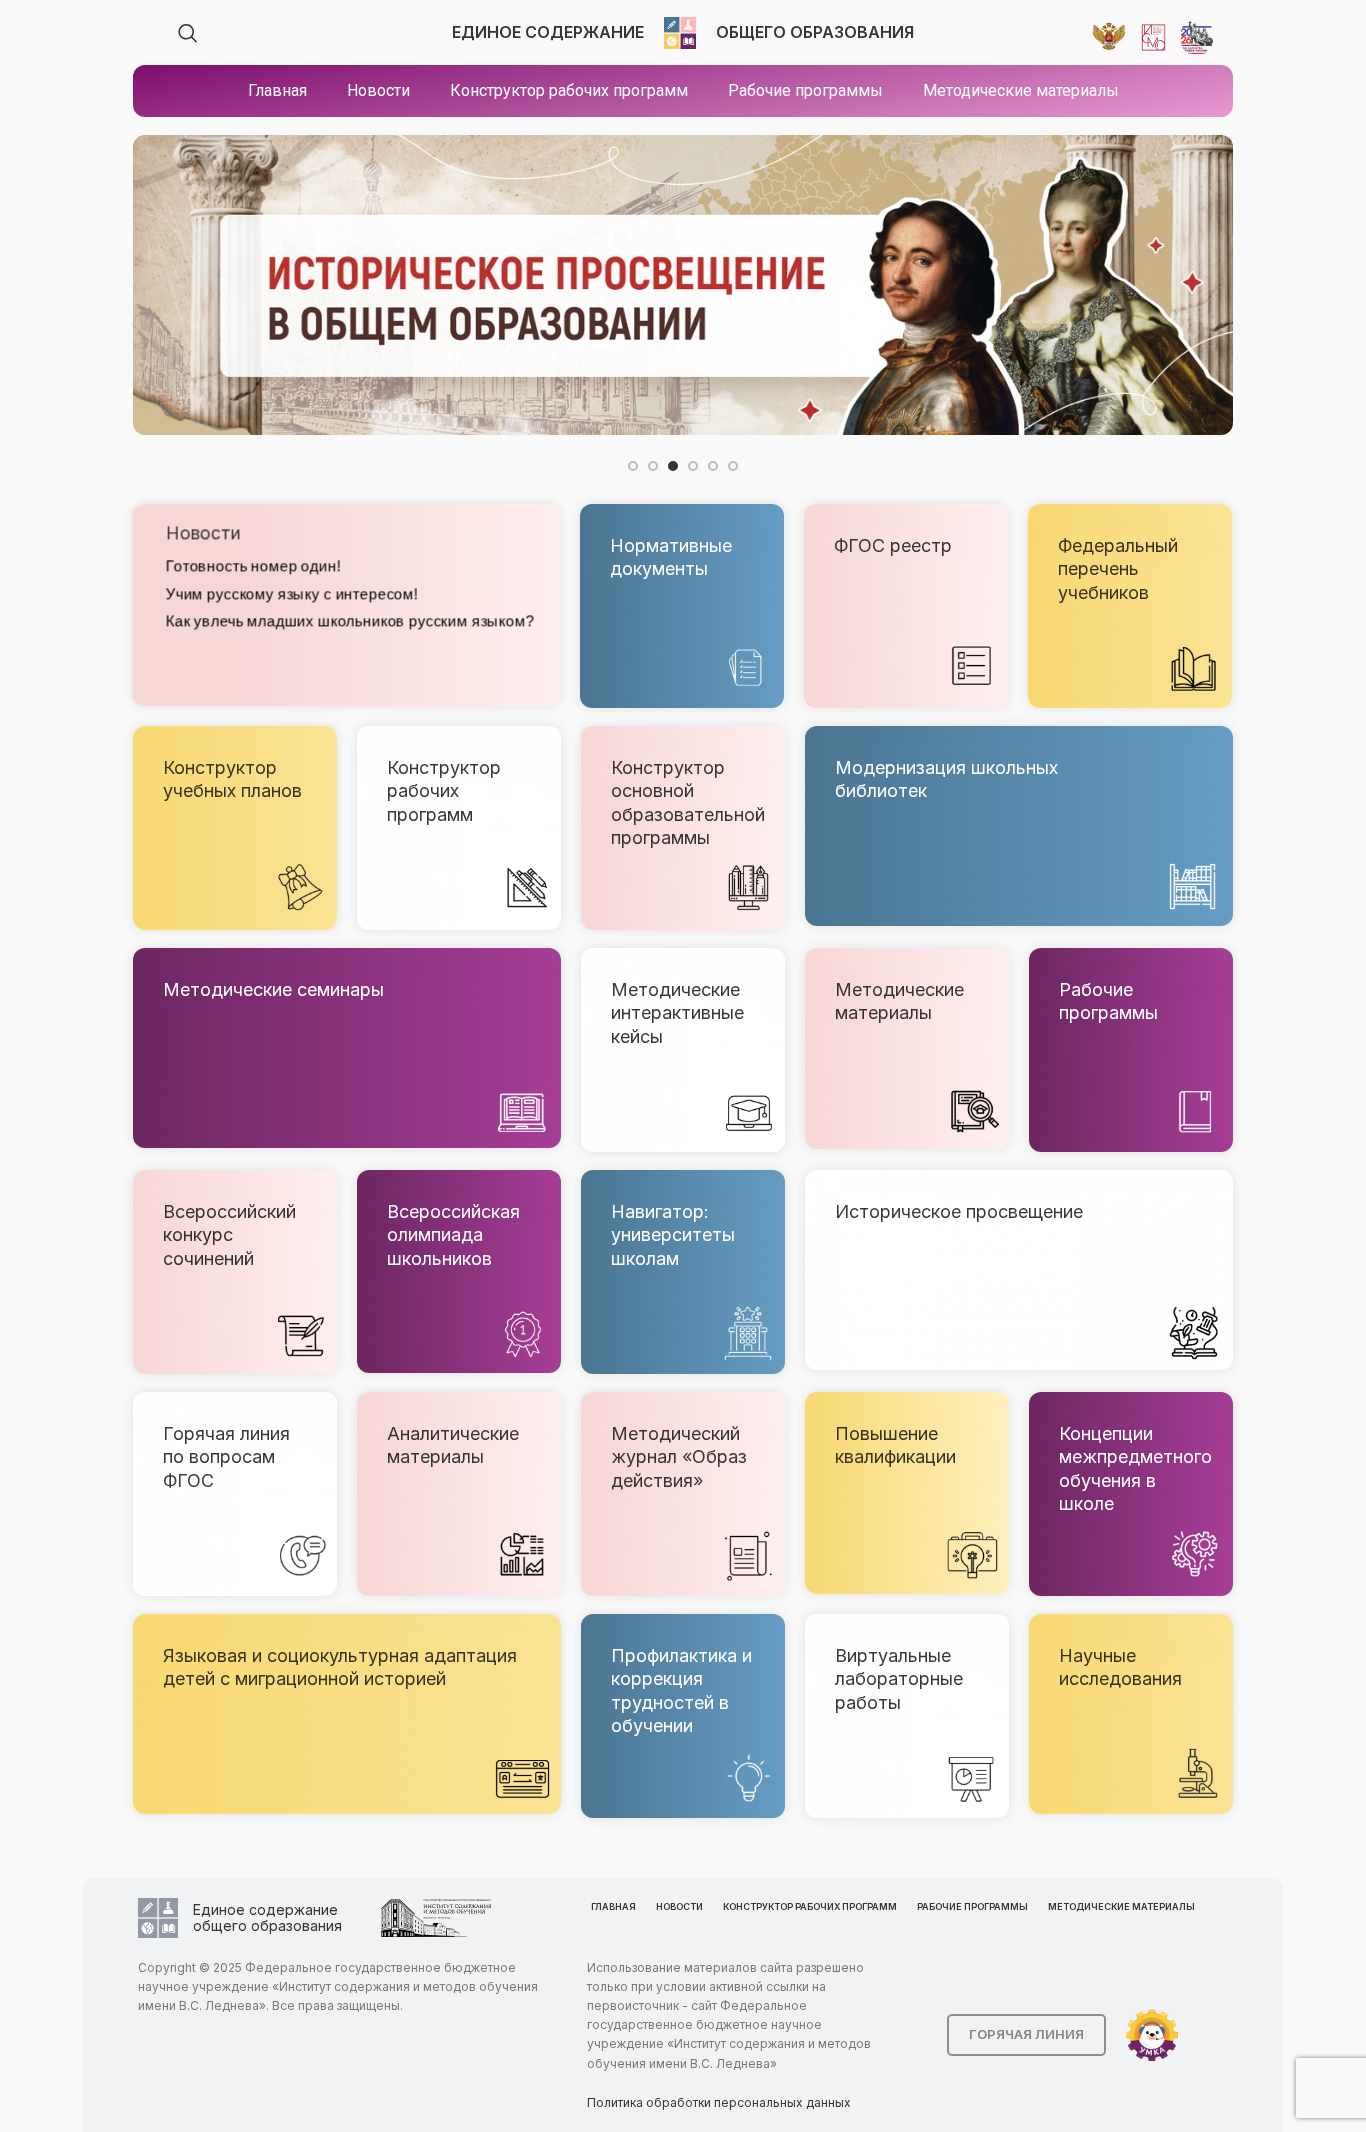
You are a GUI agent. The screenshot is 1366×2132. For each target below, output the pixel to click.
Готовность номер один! (252, 566)
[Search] (188, 33)
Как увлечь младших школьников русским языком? (349, 620)
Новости (202, 533)
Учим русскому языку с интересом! (291, 593)
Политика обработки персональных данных (719, 2102)
